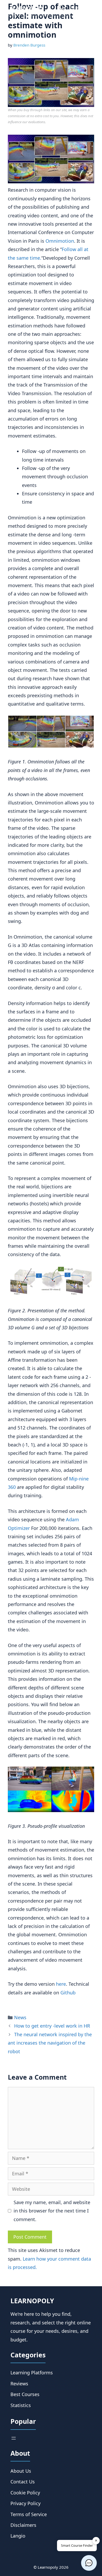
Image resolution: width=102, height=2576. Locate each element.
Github (68, 1993)
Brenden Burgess (29, 45)
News (20, 2017)
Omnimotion (60, 241)
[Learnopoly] (27, 8)
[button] (89, 2563)
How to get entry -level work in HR (52, 2026)
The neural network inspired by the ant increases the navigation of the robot (50, 2043)
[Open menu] (14, 2438)
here (61, 1984)
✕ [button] (96, 2540)
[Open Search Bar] (61, 8)
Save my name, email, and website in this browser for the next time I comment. (52, 2211)
